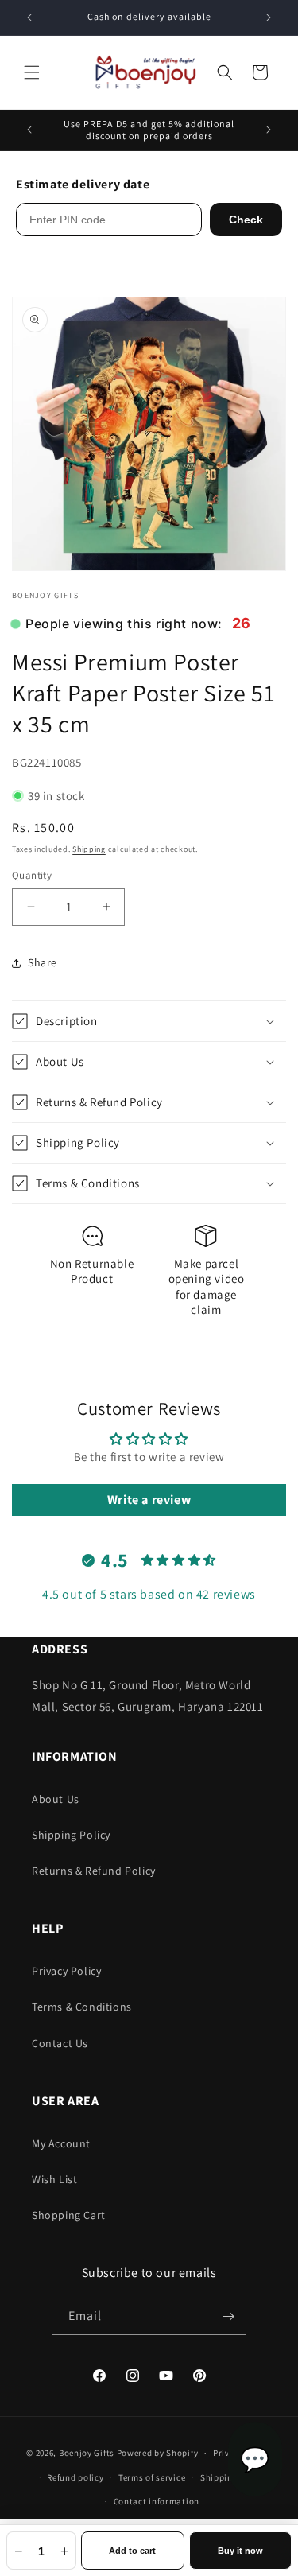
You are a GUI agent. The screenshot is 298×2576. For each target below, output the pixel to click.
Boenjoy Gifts (87, 2453)
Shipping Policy (71, 1835)
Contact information (157, 2501)
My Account (61, 2143)
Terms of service (152, 2477)
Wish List (54, 2179)
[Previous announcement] (29, 17)
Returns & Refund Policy (94, 1871)
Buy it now (240, 2551)
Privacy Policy (66, 1971)
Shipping (89, 849)
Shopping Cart (69, 2215)
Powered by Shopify (158, 2453)
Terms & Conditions (82, 2007)
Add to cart (132, 2551)
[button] (32, 72)
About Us (56, 1799)
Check (246, 220)
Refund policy (75, 2477)
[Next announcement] (269, 17)
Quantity (32, 875)
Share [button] (43, 962)
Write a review (149, 1500)
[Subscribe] (228, 2316)
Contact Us (60, 2043)
